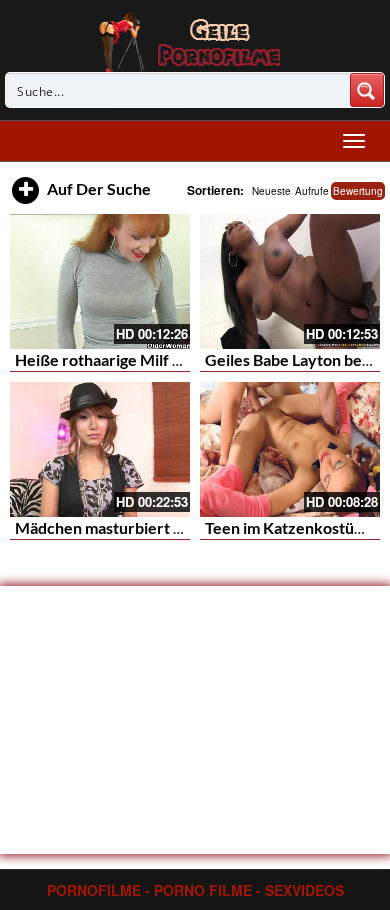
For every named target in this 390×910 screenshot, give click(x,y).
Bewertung (358, 191)
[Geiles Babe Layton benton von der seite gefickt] (290, 281)
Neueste (271, 191)
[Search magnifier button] (367, 90)
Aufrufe (312, 191)
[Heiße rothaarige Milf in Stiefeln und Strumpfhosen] (100, 281)
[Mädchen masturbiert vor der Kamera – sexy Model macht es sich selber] (100, 449)
